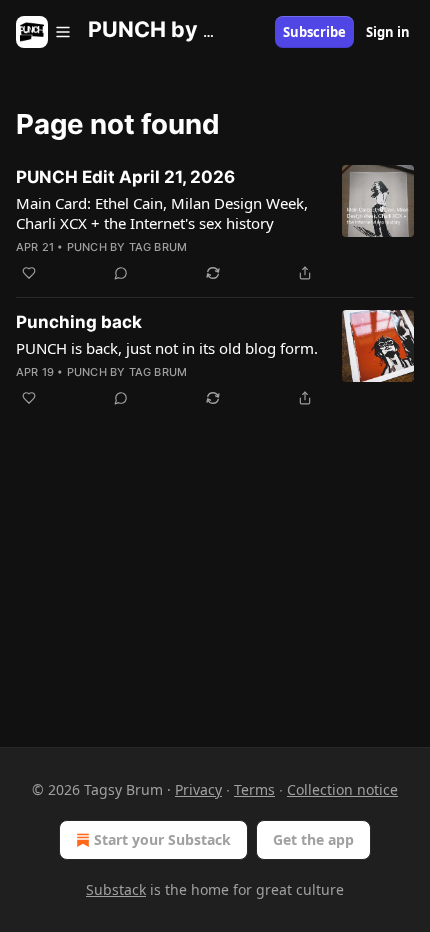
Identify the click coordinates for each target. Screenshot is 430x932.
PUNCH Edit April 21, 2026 (125, 177)
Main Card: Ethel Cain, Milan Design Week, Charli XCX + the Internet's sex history (162, 213)
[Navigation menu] (44, 32)
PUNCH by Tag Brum (127, 247)
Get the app (313, 839)
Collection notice (342, 789)
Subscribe (314, 32)
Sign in (388, 32)
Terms (254, 789)
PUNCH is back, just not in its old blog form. (167, 348)
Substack (116, 889)
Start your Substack (162, 839)
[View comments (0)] (121, 273)
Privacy (198, 789)
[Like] (29, 273)
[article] (215, 225)
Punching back (79, 322)
